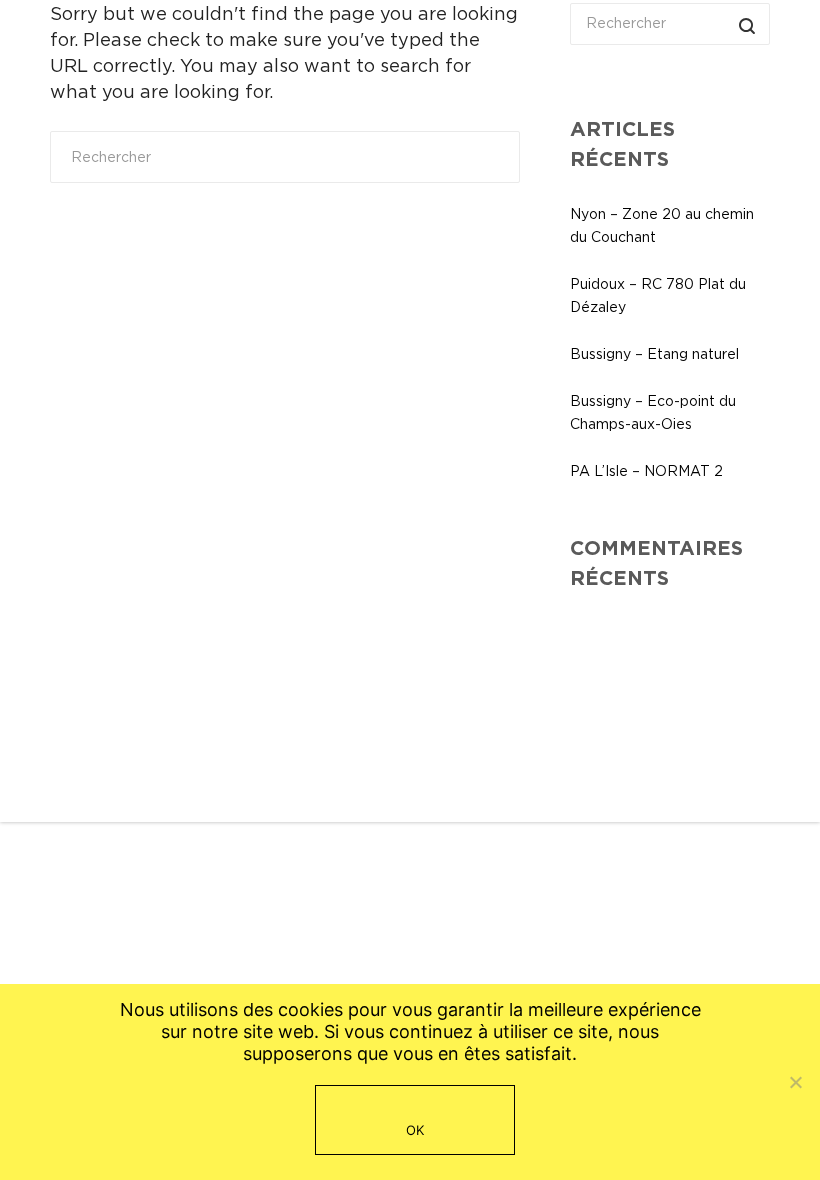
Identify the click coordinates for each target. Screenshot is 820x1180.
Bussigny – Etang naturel (654, 354)
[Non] (795, 1082)
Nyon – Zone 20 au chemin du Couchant (662, 225)
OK (415, 1130)
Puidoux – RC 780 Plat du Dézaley (658, 295)
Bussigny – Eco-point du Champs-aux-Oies (653, 412)
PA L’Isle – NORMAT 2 (646, 471)
